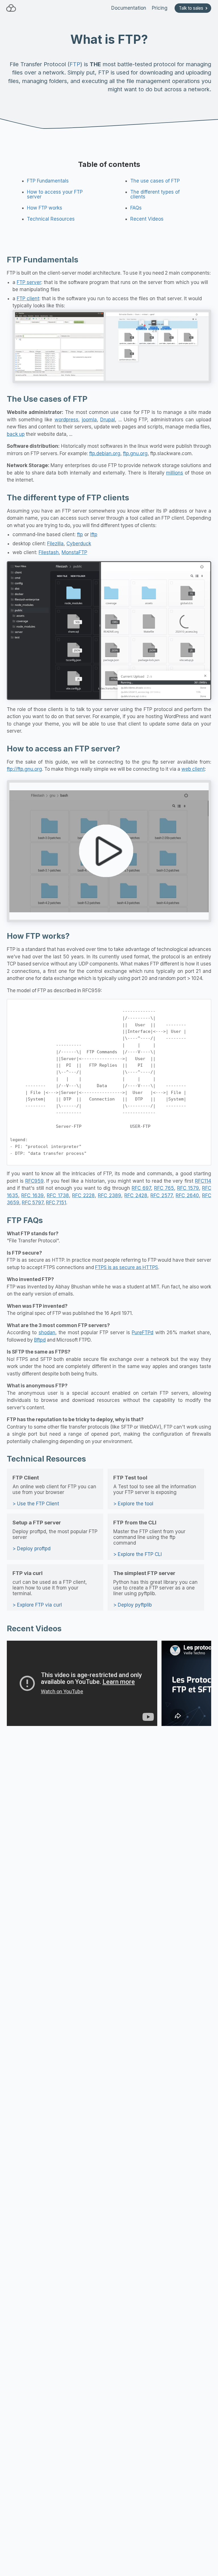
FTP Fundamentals (48, 181)
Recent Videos (147, 219)
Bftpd (40, 1340)
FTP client (28, 299)
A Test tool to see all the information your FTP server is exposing (155, 1490)
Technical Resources (51, 219)
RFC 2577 (161, 1195)
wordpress (66, 420)
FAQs (136, 208)
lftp (94, 534)
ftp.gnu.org (135, 453)
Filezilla (55, 544)
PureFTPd (142, 1332)
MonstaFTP (74, 552)
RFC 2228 (83, 1195)
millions (175, 473)
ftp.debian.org (105, 453)
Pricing (160, 8)
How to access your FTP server (55, 194)
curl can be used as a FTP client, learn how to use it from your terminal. (50, 1589)
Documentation (129, 8)
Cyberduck (79, 544)
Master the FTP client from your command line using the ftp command (149, 1538)
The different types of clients (155, 194)
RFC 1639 (32, 1195)
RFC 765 (164, 1188)
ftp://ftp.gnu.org (24, 769)
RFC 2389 (109, 1195)
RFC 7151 (56, 1203)
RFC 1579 (188, 1188)
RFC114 (203, 1181)
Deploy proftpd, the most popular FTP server (55, 1535)
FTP (75, 64)
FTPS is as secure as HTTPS (127, 1267)
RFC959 (34, 1181)
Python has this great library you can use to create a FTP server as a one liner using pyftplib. (155, 1589)
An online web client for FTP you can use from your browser (54, 1490)
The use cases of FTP (155, 181)
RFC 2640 (187, 1195)
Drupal (108, 420)
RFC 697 (141, 1188)
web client (193, 769)
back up (16, 434)
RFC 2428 (136, 1195)
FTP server (29, 282)
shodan (47, 1332)
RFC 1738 (58, 1195)
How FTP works (45, 208)
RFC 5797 (33, 1203)
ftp (80, 534)
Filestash (49, 552)
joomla (89, 420)
